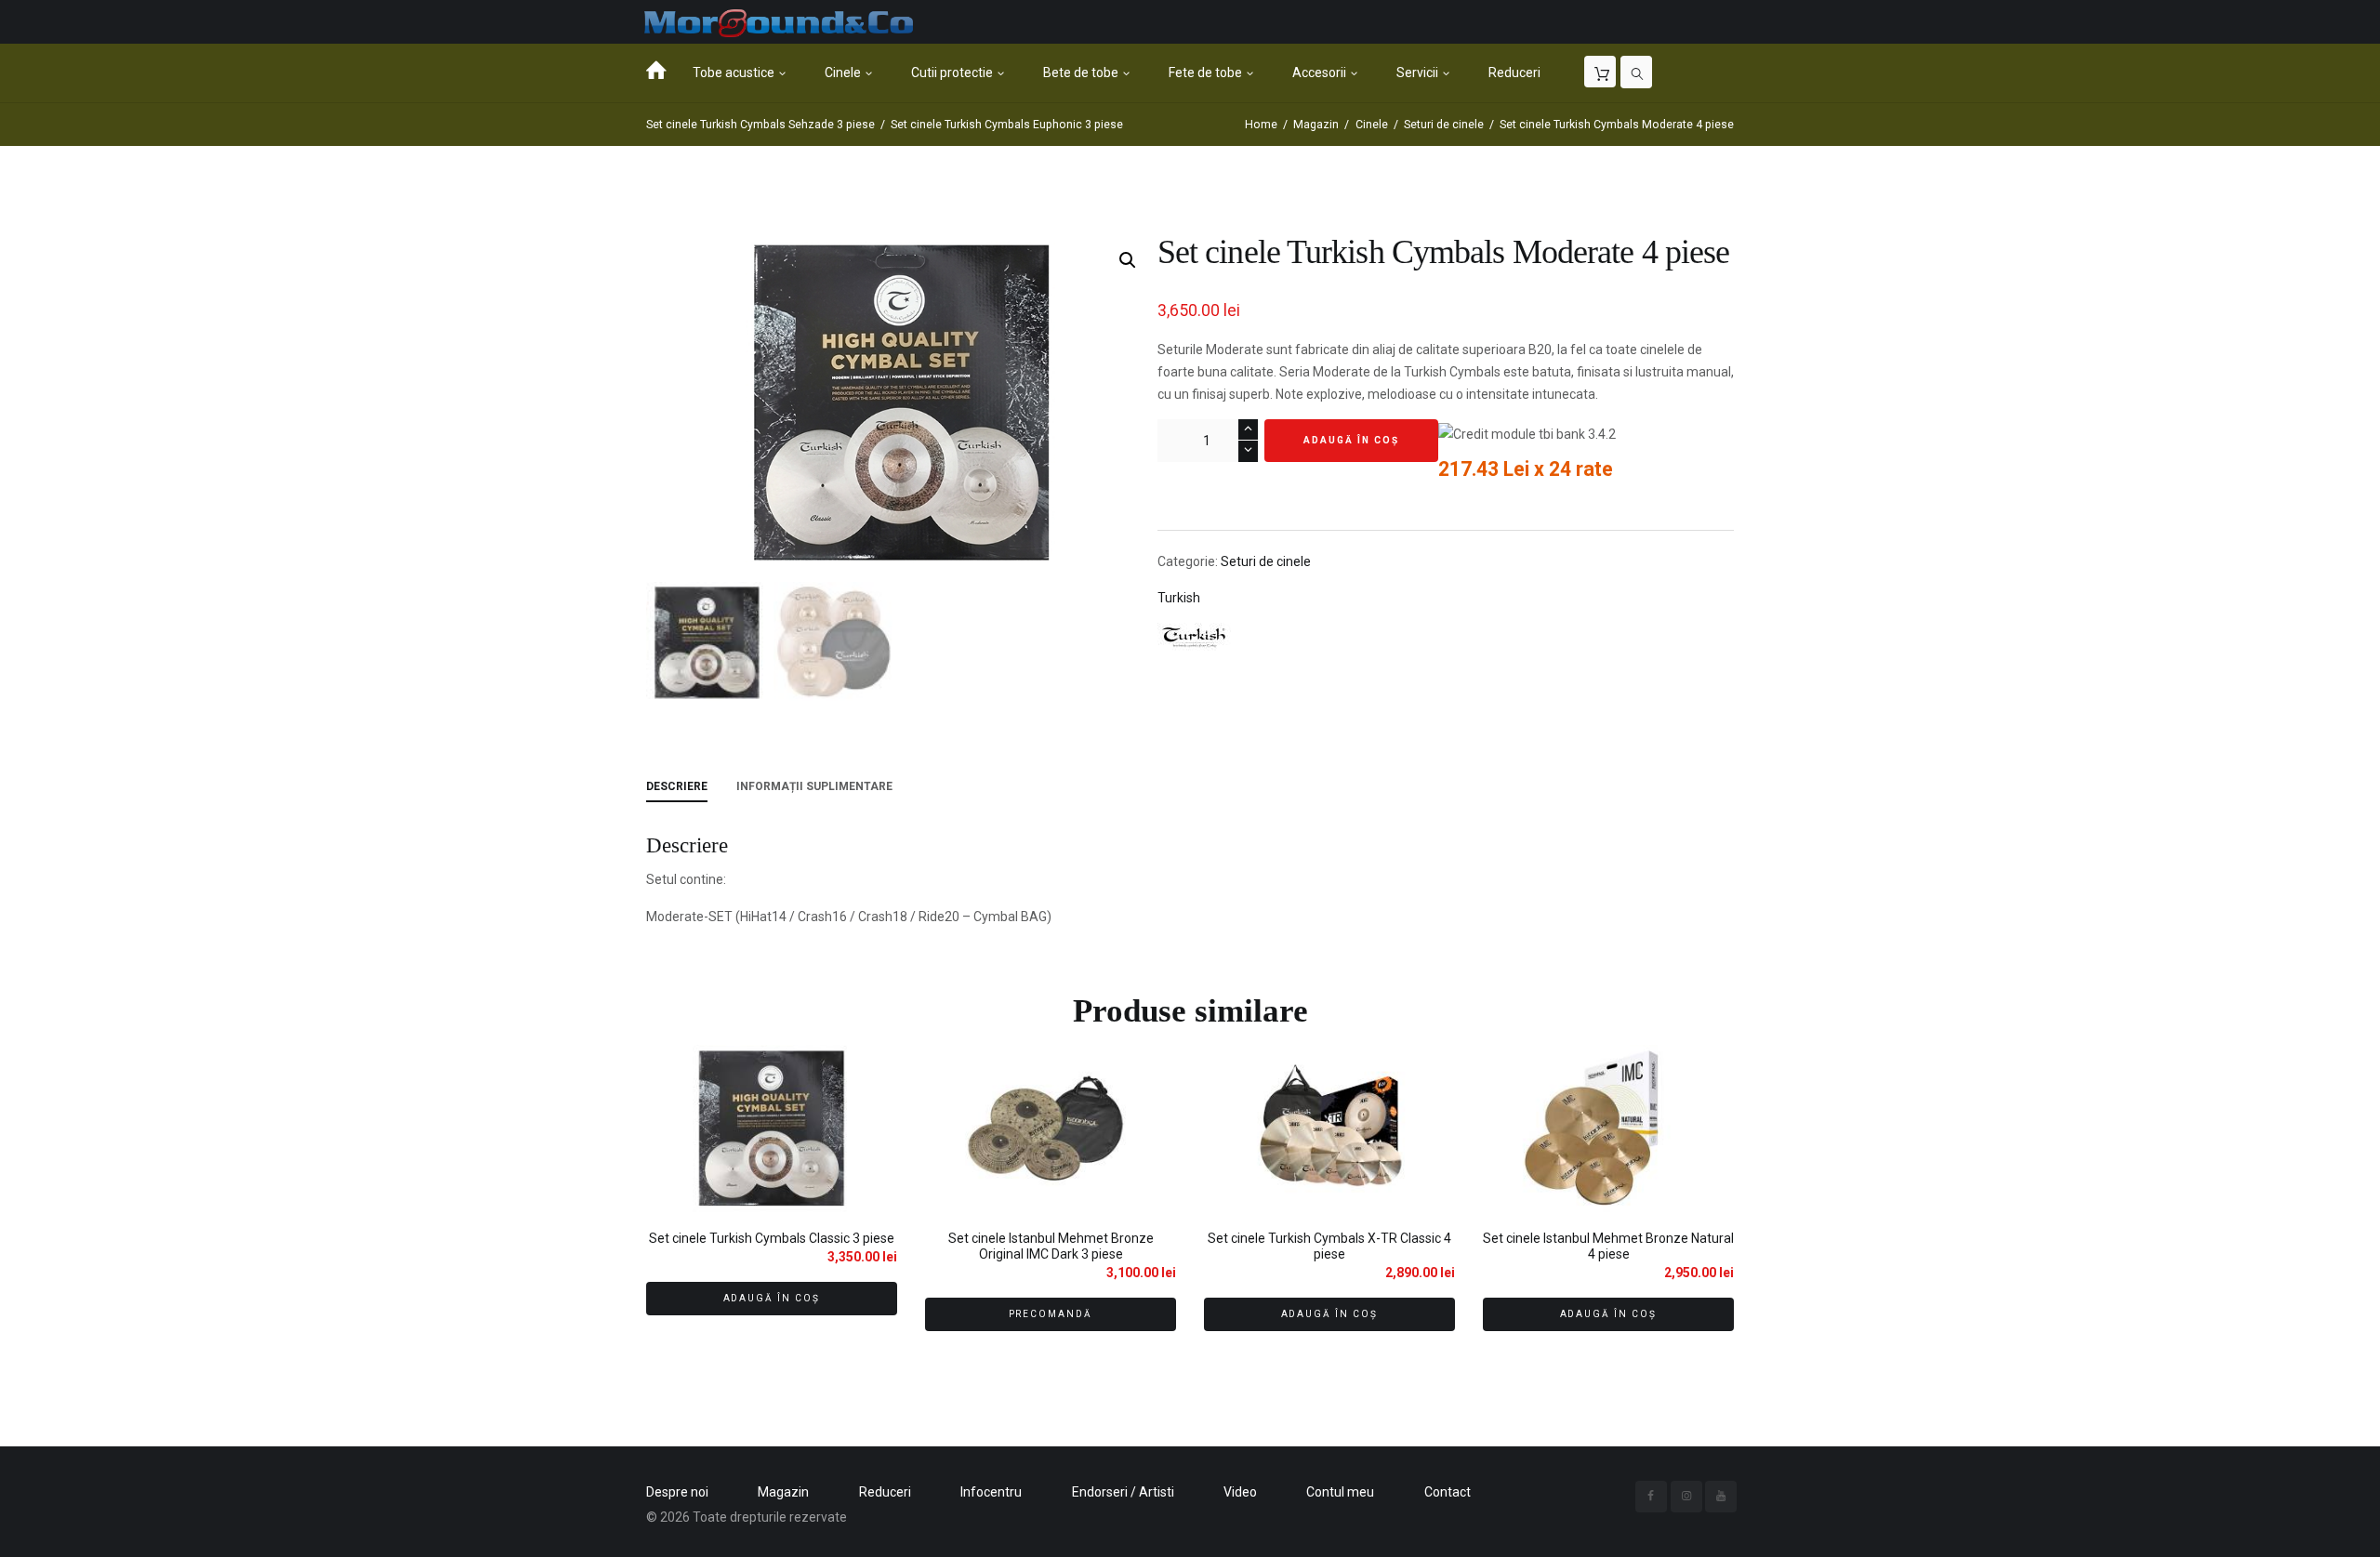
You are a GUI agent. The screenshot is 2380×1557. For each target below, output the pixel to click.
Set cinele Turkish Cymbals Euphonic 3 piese (1007, 125)
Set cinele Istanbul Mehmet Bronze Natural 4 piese (1608, 1246)
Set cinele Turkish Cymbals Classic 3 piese (772, 1238)
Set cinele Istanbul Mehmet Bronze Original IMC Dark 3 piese (1051, 1246)
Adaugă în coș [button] (772, 1298)
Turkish (1179, 598)
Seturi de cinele (1444, 125)
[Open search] (1636, 73)
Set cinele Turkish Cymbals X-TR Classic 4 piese (1329, 1246)
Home (1261, 125)
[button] (1128, 260)
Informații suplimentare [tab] (814, 786)
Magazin (1316, 125)
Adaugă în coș (1351, 440)
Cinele (1372, 125)
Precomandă (1051, 1314)
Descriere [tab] (677, 786)
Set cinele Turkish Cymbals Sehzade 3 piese (760, 125)
